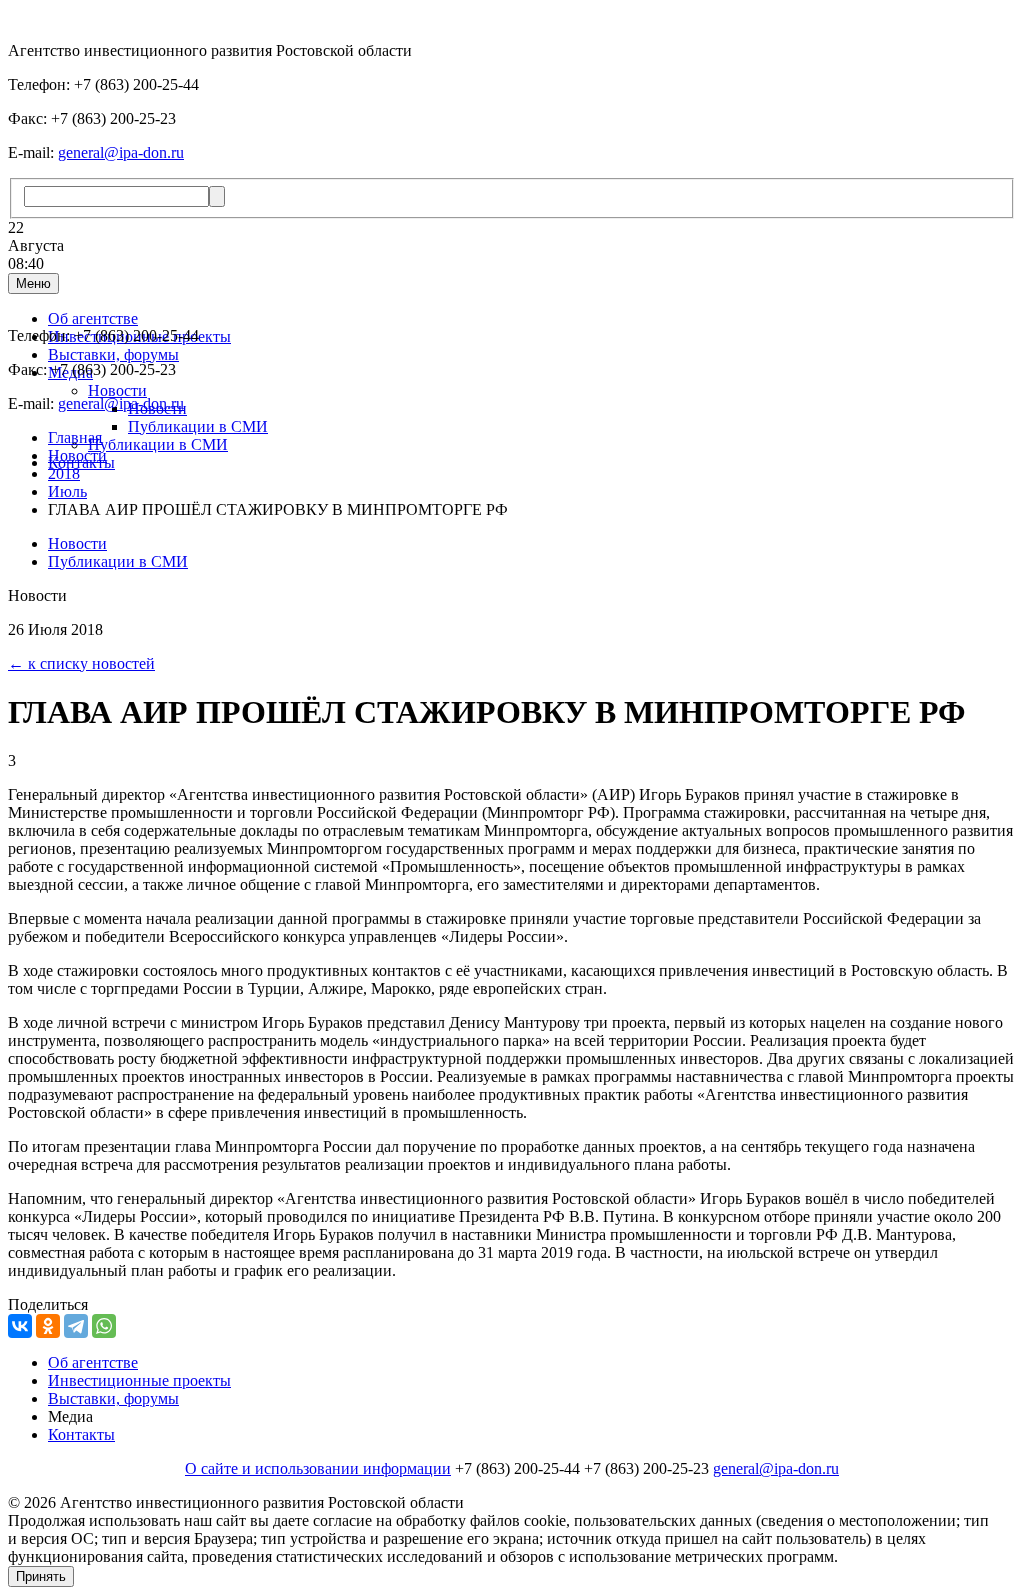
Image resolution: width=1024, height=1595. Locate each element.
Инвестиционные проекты (139, 1380)
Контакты (81, 1434)
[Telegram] (76, 1326)
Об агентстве (93, 318)
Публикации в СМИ (198, 426)
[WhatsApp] (104, 1326)
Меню (33, 283)
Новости (117, 390)
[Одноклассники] (48, 1326)
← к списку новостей (81, 663)
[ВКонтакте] (20, 1326)
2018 (64, 473)
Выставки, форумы (113, 354)
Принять (41, 1576)
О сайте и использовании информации (318, 1468)
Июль (67, 491)
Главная (75, 437)
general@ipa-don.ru (121, 152)
